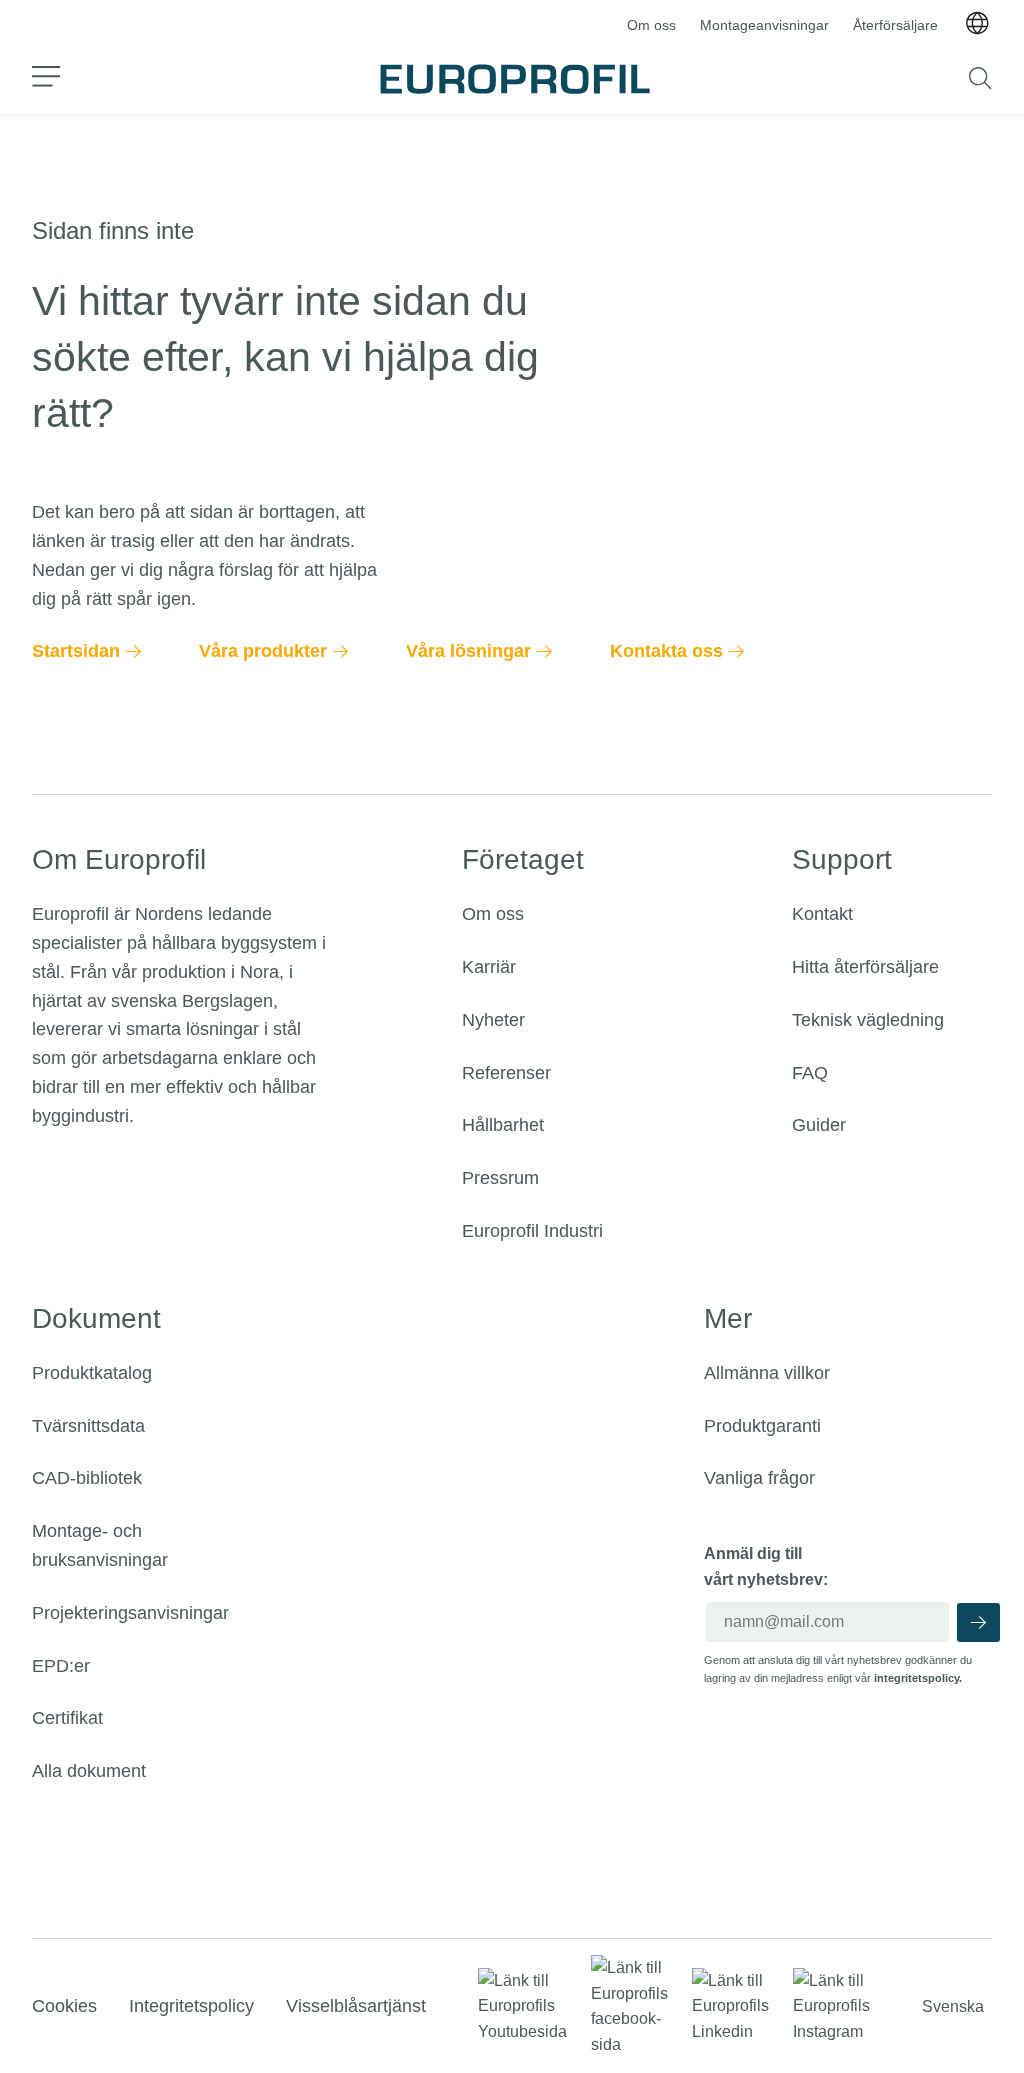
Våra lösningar (468, 651)
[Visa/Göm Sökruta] (980, 78)
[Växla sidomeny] (46, 78)
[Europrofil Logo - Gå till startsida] (515, 79)
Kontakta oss (666, 651)
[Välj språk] (977, 25)
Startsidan (76, 651)
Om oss (651, 25)
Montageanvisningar (764, 25)
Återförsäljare (895, 25)
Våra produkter (263, 651)
